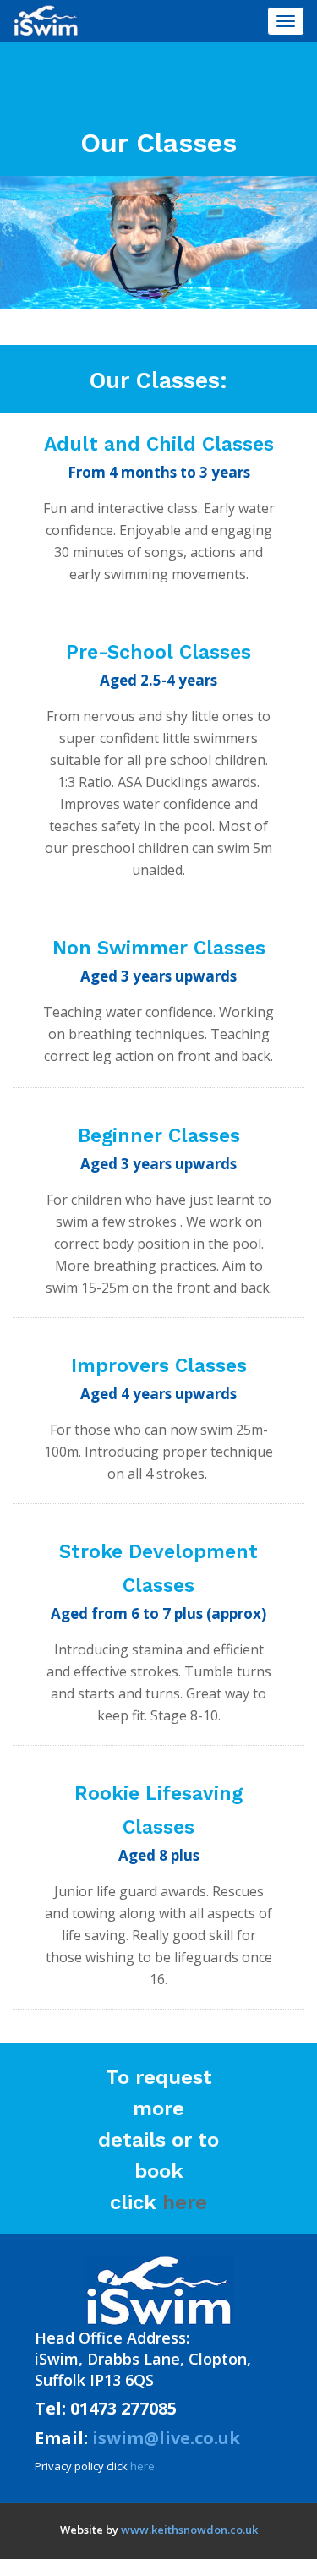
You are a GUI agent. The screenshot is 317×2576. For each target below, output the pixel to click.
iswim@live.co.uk (166, 2438)
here (185, 2202)
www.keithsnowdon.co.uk (189, 2530)
